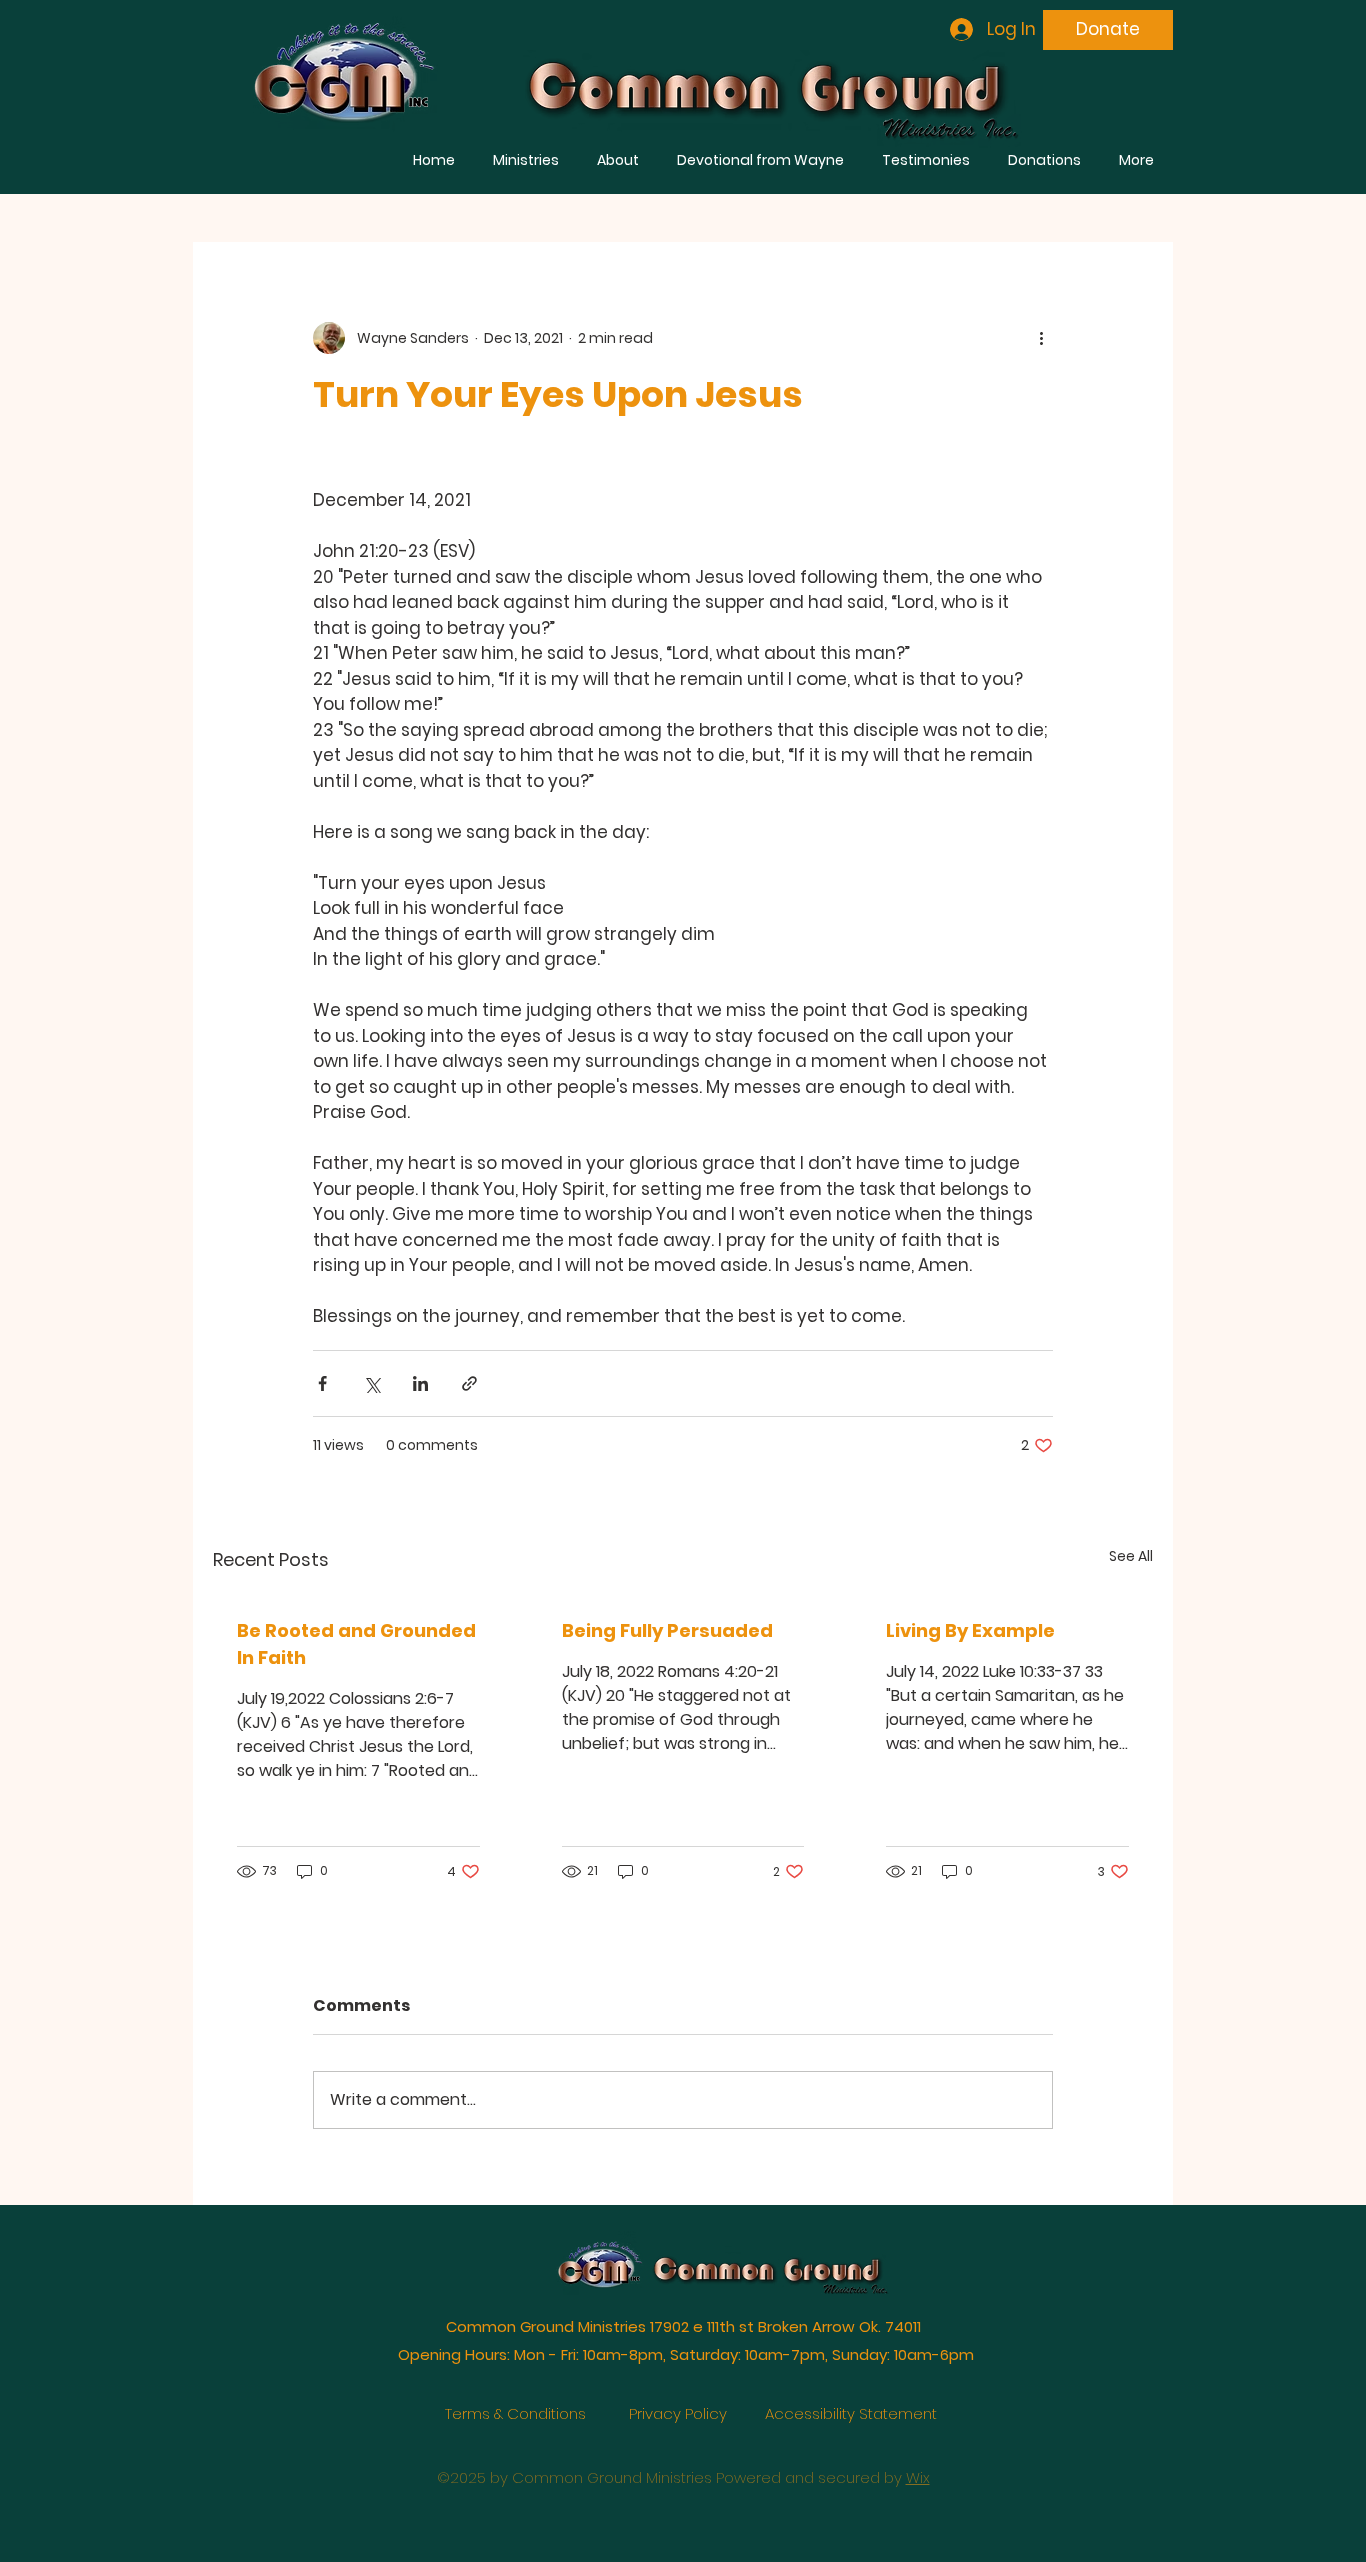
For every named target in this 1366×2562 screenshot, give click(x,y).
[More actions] (1041, 338)
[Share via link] (469, 1383)
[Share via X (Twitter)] (371, 1383)
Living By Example (970, 1630)
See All (1131, 1556)
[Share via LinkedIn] (420, 1383)
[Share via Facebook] (322, 1383)
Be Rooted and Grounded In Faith (356, 1644)
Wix (918, 2452)
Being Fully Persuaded (667, 1630)
